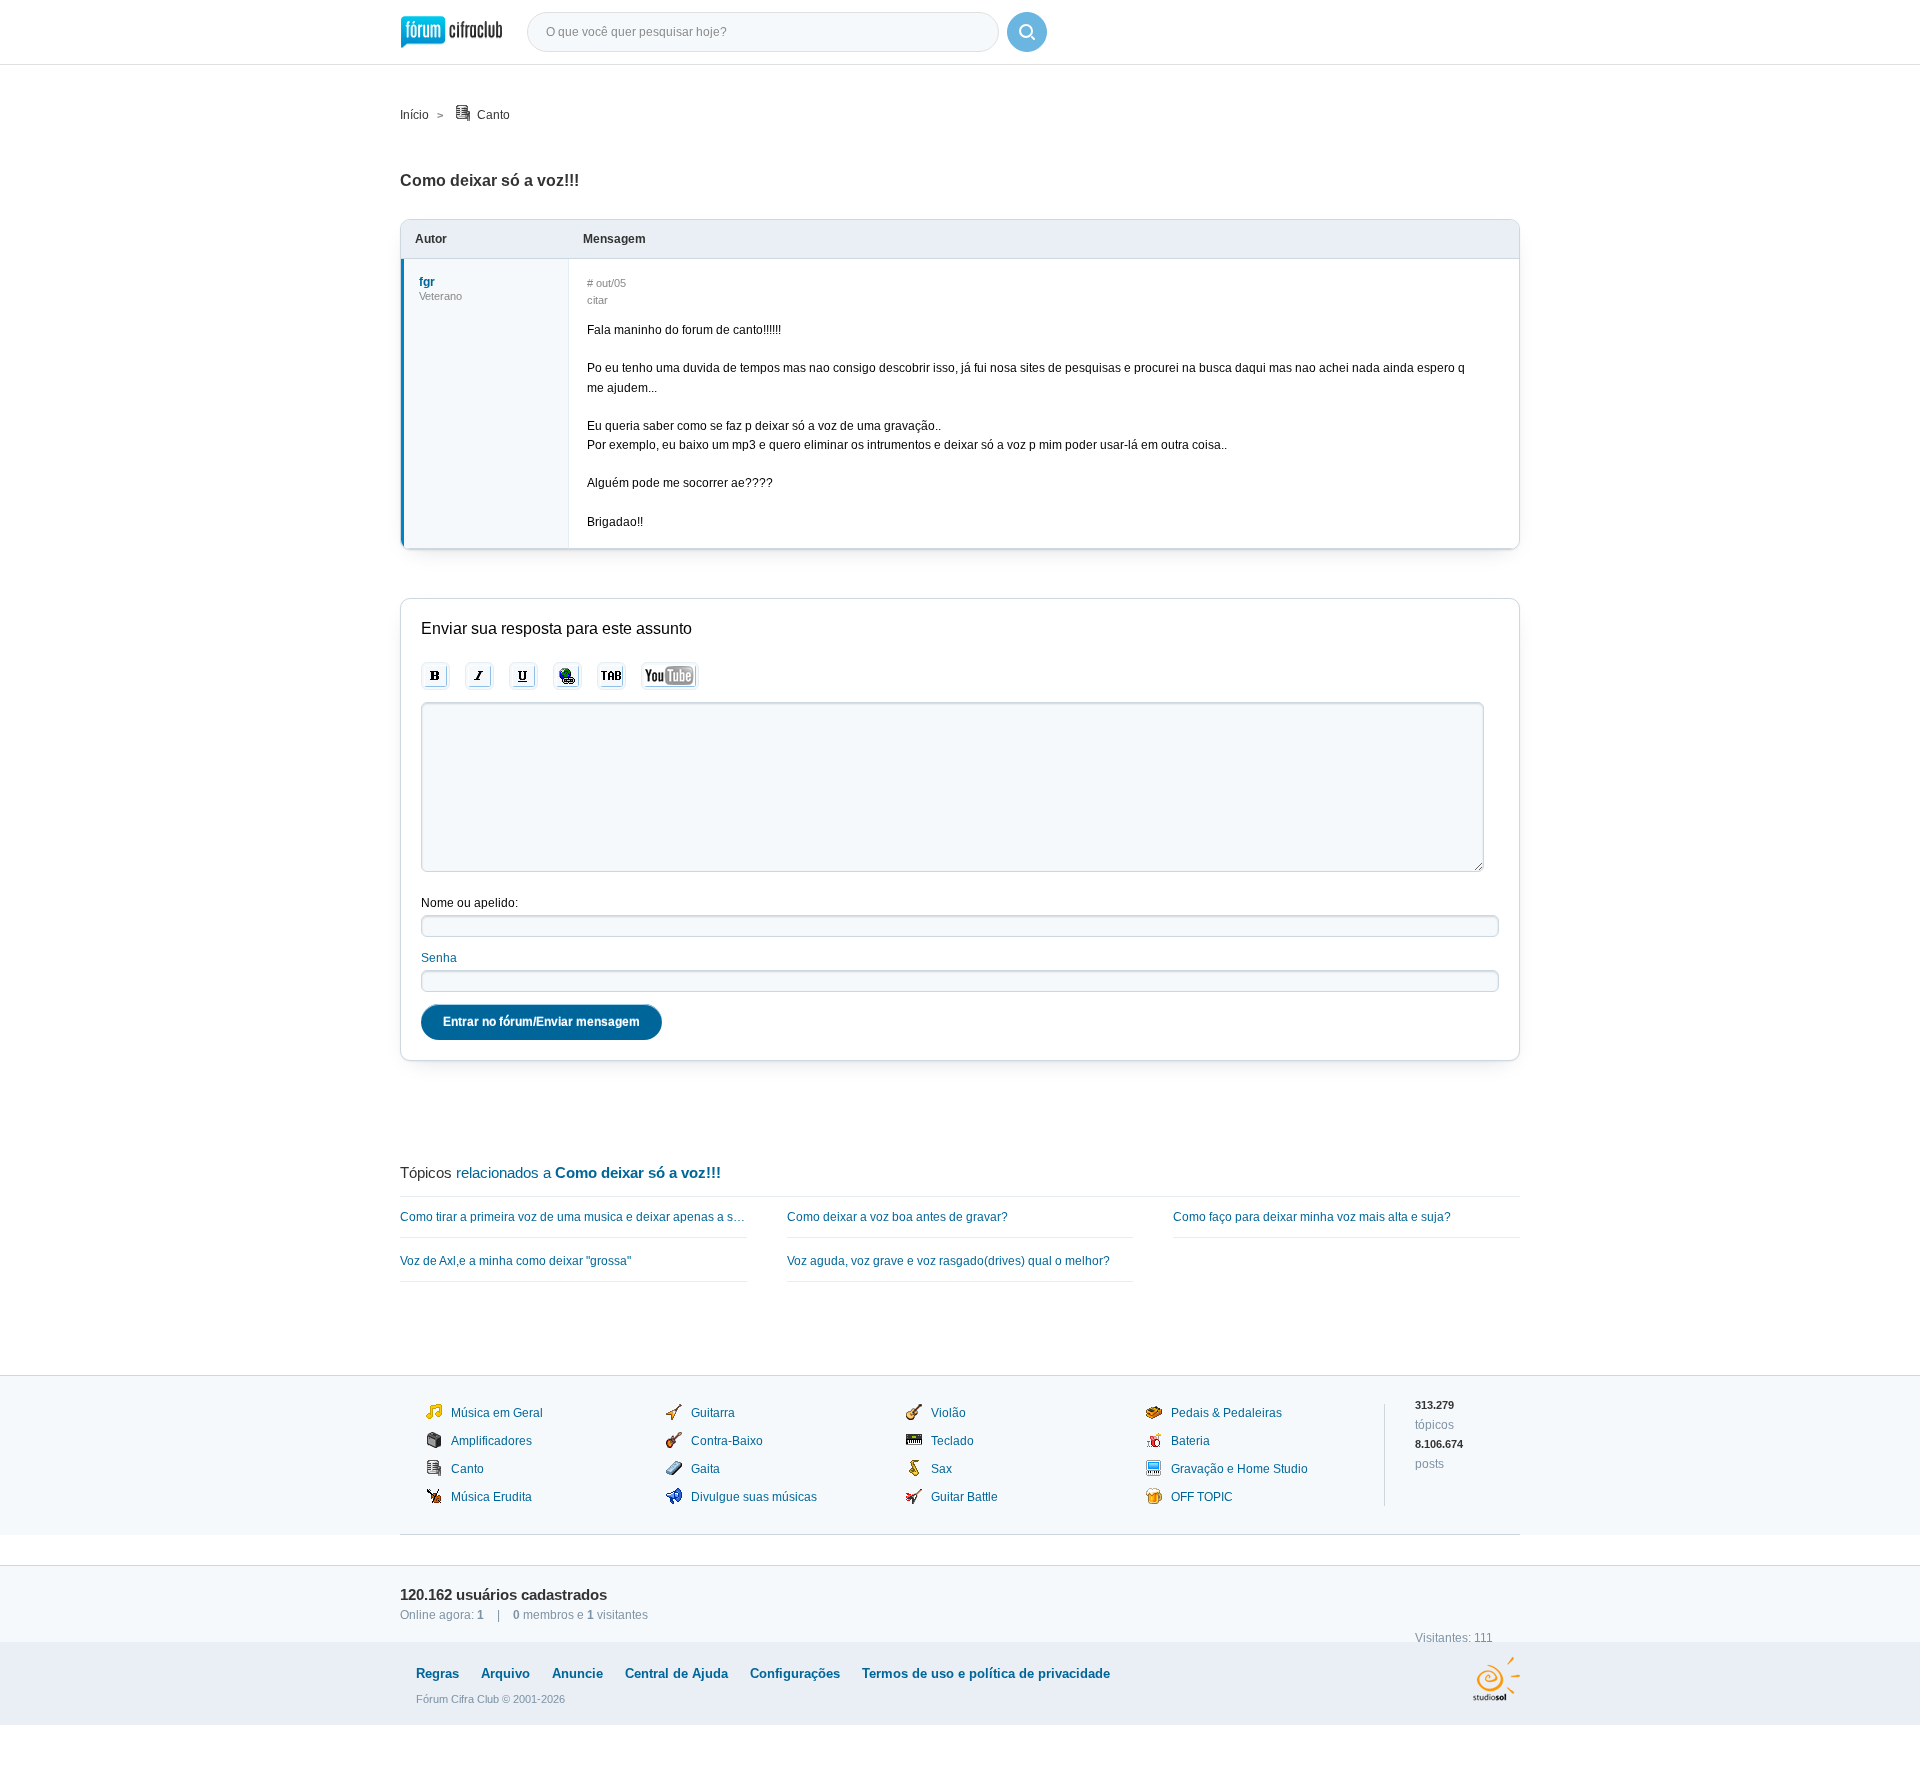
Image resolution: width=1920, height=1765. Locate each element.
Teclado (952, 1441)
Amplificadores (491, 1441)
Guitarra (713, 1413)
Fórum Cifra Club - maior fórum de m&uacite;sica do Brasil (451, 32)
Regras (437, 1673)
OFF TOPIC (1202, 1497)
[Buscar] (1027, 32)
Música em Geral (497, 1413)
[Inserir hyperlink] (567, 676)
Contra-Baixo (727, 1441)
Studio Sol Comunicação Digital (1496, 1679)
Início (414, 115)
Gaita (705, 1469)
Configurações (795, 1673)
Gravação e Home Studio (1239, 1469)
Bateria (1190, 1441)
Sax (941, 1469)
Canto (493, 115)
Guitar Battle (964, 1497)
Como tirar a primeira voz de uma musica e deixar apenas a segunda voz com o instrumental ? (573, 1217)
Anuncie (577, 1673)
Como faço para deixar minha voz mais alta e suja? (1312, 1217)
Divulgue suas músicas (754, 1497)
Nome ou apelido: (469, 903)
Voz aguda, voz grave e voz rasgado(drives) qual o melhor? (948, 1261)
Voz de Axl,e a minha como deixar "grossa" (515, 1261)
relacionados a (588, 1172)
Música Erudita (491, 1497)
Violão (948, 1413)
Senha (439, 958)
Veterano (440, 296)
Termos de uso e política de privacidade (986, 1673)
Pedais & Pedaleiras (1226, 1413)
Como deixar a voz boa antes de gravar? (897, 1217)
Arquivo (505, 1673)
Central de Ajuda (676, 1673)
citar (597, 300)
